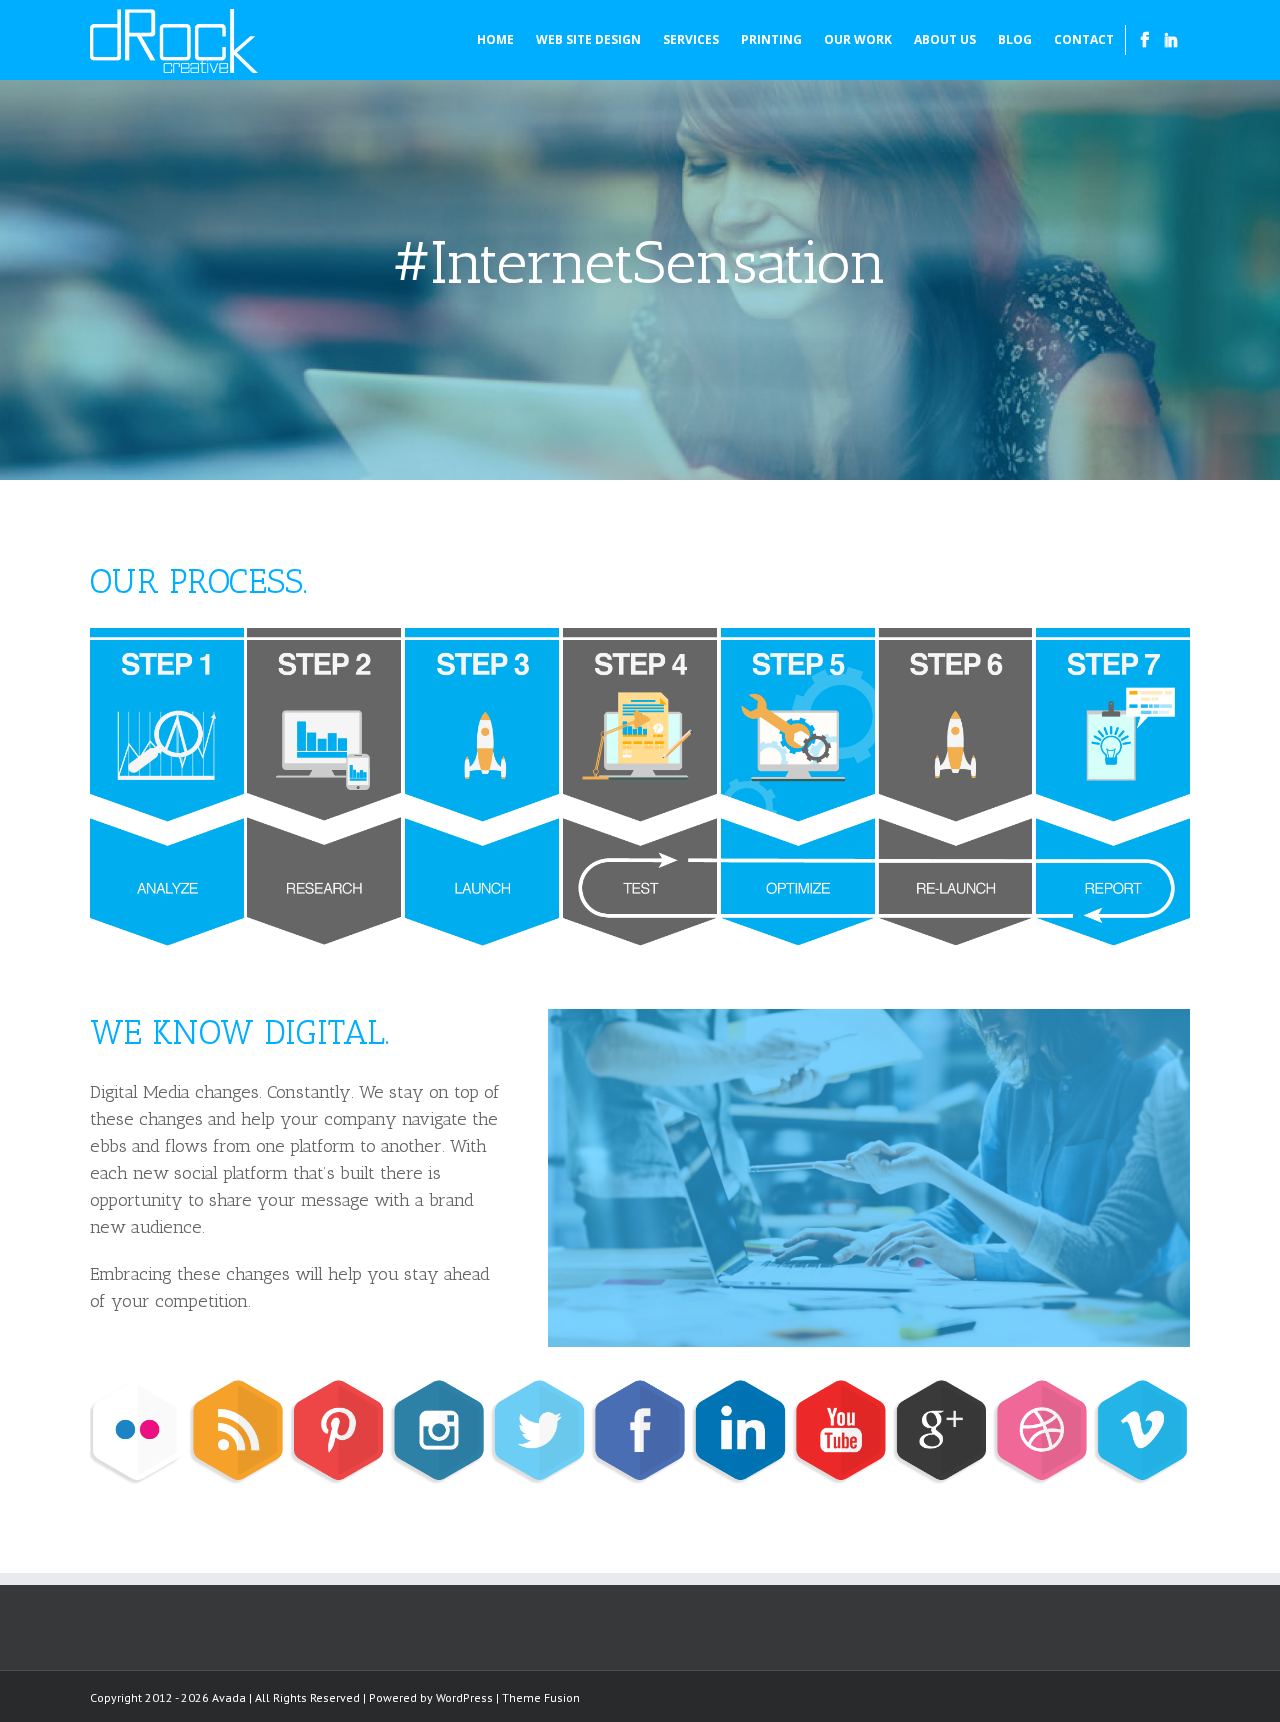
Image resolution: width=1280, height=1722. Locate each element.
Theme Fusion (541, 1697)
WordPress (464, 1697)
